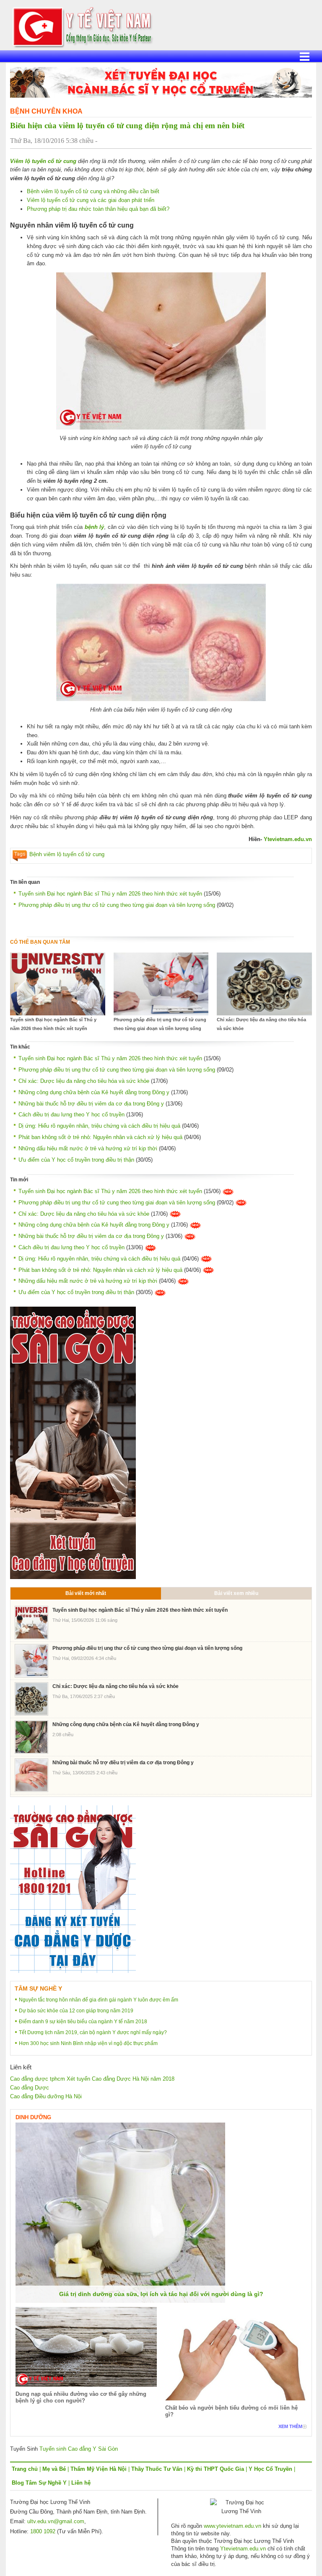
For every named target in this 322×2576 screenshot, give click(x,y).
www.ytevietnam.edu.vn (232, 2526)
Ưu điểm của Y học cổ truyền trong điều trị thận (76, 1160)
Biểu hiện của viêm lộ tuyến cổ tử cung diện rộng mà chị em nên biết (127, 126)
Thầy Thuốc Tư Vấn (157, 2469)
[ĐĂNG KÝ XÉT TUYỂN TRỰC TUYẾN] (73, 1889)
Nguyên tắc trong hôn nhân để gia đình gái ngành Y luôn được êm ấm (99, 2000)
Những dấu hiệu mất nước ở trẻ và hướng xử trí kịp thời (88, 1148)
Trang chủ (25, 2469)
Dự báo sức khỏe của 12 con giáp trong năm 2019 (76, 2011)
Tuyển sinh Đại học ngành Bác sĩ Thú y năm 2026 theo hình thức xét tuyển (110, 894)
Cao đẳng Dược (30, 2088)
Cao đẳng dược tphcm (38, 2079)
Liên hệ (81, 2483)
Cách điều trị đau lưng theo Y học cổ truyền (71, 1115)
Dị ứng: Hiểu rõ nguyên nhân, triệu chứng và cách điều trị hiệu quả (99, 1126)
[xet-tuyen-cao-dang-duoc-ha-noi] (161, 82)
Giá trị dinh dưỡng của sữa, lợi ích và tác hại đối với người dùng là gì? (161, 2294)
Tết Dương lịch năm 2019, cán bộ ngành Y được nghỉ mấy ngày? (93, 2032)
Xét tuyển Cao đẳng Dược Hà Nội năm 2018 (121, 2079)
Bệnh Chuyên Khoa (46, 111)
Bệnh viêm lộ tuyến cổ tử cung (67, 854)
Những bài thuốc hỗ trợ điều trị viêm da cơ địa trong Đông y (91, 1104)
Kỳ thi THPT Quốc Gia (216, 2469)
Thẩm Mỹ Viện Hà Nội (99, 2469)
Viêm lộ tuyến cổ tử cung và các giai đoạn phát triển (91, 200)
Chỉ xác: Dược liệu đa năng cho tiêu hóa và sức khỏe (261, 1024)
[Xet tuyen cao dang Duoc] (73, 1442)
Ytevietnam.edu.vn (288, 839)
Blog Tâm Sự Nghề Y (39, 2483)
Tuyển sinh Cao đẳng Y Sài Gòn (79, 2449)
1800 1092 (43, 2531)
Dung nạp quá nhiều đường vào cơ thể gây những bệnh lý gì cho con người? (81, 2397)
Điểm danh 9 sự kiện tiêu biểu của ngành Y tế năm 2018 (83, 2022)
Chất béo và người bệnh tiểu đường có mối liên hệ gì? (231, 2411)
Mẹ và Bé (54, 2469)
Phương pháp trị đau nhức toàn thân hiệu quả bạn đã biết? (98, 209)
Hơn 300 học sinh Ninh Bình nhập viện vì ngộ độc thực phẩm (88, 2043)
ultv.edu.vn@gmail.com (56, 2521)
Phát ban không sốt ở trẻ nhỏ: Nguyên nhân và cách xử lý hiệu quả (100, 1137)
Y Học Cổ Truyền (270, 2469)
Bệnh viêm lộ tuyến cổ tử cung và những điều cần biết (93, 191)
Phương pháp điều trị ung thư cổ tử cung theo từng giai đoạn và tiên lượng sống (117, 905)
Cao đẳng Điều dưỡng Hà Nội (46, 2096)
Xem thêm (290, 2426)
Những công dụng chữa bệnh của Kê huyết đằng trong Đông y (94, 1092)
